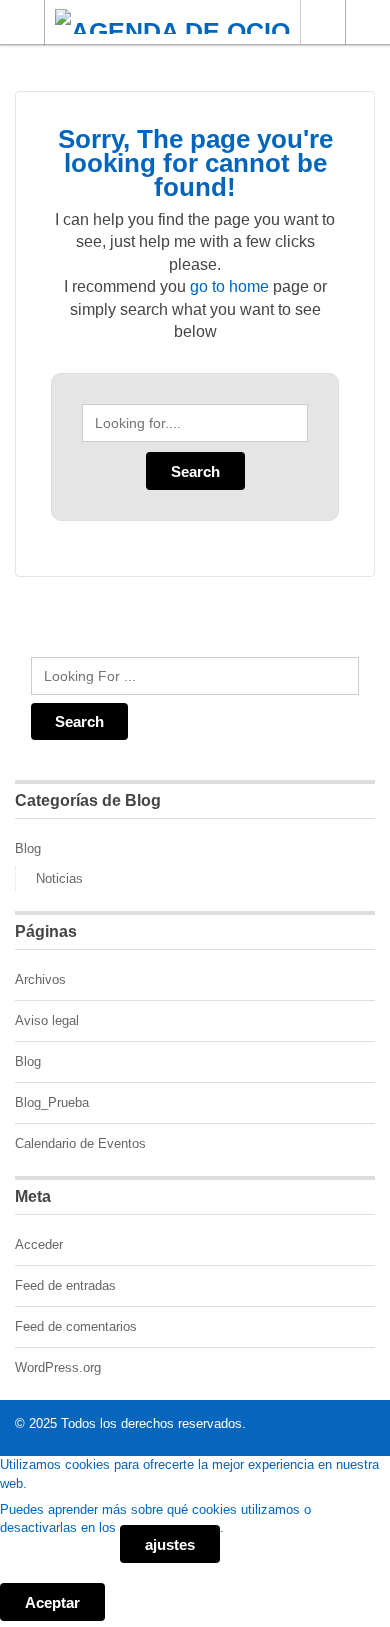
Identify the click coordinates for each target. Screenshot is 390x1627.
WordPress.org (58, 1367)
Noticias (59, 878)
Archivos (40, 979)
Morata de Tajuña (322, 22)
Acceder (39, 1244)
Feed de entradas (65, 1285)
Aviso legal (47, 1020)
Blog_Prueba (52, 1102)
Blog (28, 848)
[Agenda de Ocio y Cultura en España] (176, 21)
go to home (229, 286)
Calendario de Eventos (80, 1143)
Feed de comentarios (76, 1326)
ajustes (170, 1544)
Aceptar (52, 1602)
